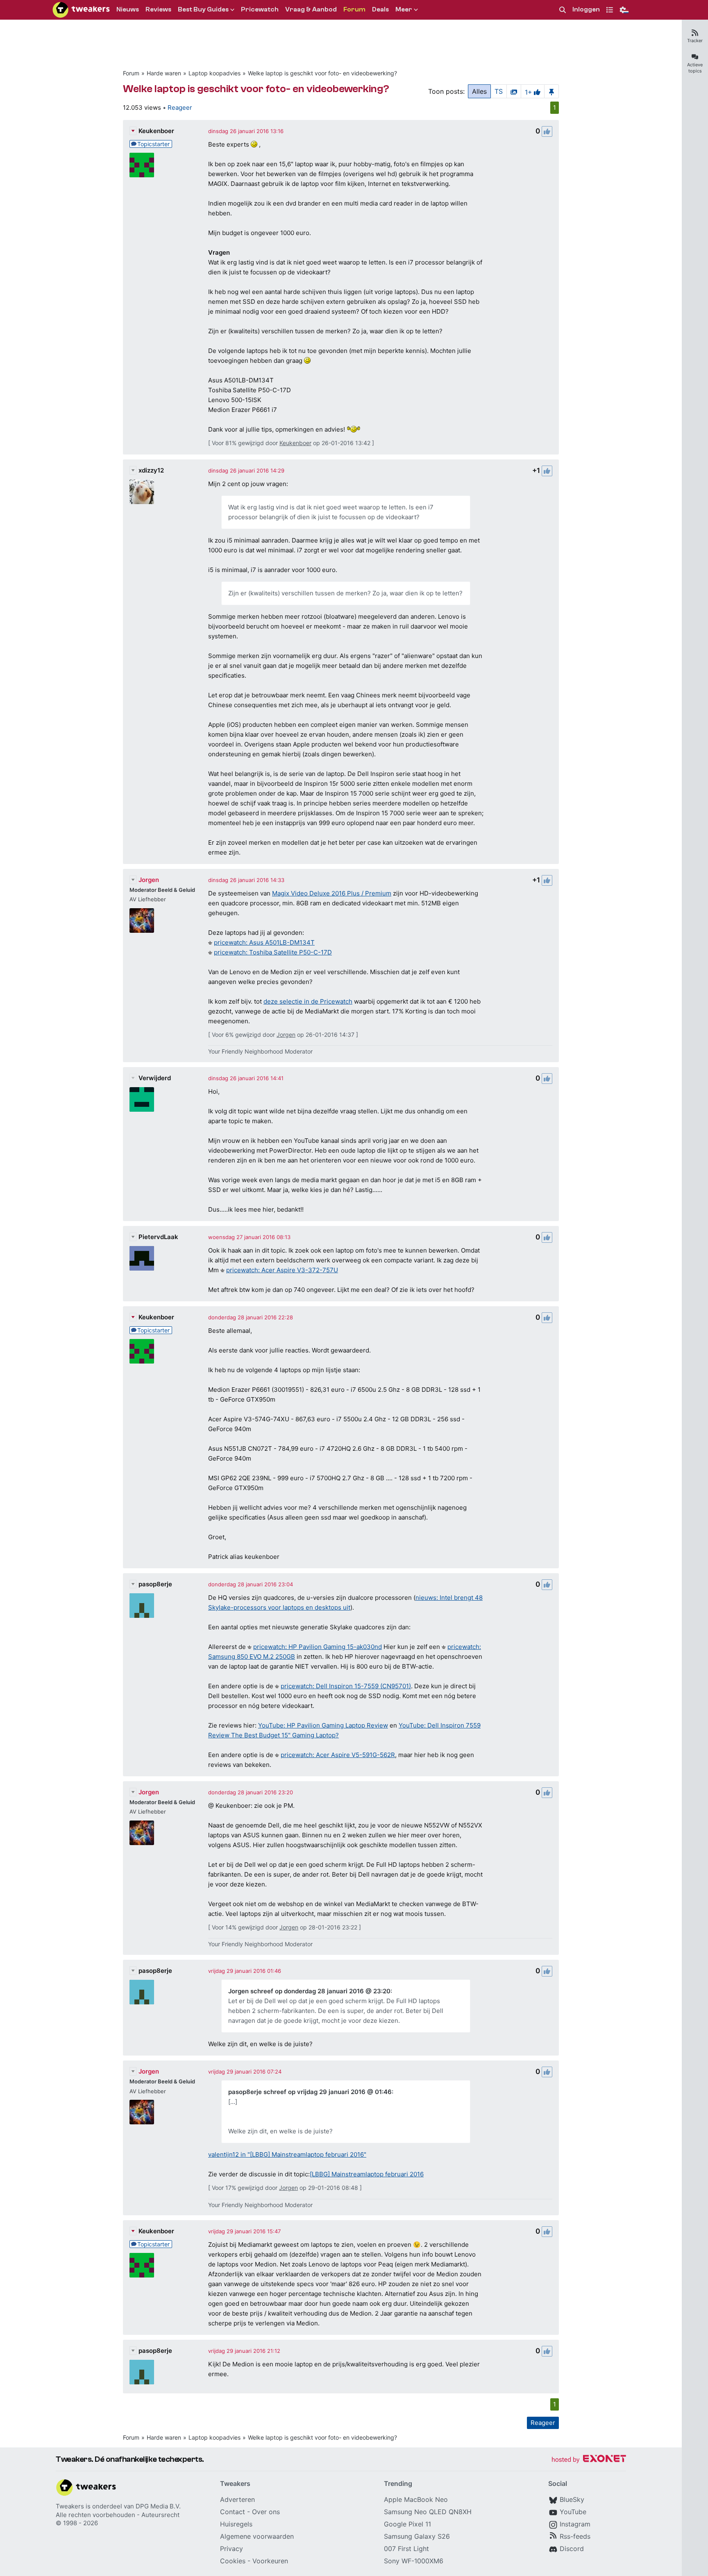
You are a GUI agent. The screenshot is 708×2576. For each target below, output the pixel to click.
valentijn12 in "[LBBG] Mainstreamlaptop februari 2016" (287, 2154)
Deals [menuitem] (380, 9)
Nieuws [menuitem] (128, 9)
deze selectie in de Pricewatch (308, 1001)
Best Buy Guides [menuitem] (203, 9)
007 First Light (406, 2549)
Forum (131, 73)
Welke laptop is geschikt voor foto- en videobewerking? (322, 73)
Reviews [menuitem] (158, 9)
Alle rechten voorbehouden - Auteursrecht (118, 2515)
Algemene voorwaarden (257, 2536)
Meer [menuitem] (404, 9)
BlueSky (572, 2499)
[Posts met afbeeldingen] (514, 91)
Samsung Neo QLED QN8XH (428, 2512)
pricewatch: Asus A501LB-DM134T (264, 942)
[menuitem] (563, 10)
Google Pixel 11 (407, 2524)
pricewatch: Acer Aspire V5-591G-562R (338, 1755)
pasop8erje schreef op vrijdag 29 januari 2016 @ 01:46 (310, 2092)
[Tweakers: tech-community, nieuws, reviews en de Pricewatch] (81, 10)
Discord (572, 2549)
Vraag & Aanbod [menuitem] (311, 9)
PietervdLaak (158, 1237)
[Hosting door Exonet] (589, 2460)
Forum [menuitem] (354, 9)
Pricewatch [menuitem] (260, 9)
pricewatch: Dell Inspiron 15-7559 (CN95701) (346, 1686)
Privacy (231, 2549)
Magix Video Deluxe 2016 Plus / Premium (332, 893)
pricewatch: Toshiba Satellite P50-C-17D (273, 952)
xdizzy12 (151, 470)
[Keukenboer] (142, 165)
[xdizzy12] (142, 492)
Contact (233, 2512)
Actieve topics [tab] (695, 68)
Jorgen (149, 880)
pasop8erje (155, 1584)
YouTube (573, 2512)
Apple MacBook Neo (416, 2499)
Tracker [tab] (695, 41)
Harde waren (164, 73)
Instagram (575, 2524)
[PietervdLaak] (142, 1258)
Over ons (266, 2512)
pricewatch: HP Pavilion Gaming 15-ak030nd (318, 1647)
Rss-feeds (575, 2536)
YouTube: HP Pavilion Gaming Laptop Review (323, 1725)
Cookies (233, 2561)
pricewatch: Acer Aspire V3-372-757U (282, 1270)
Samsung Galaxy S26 (417, 2536)
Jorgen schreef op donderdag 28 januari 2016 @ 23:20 (309, 1991)
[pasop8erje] (142, 1606)
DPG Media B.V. (158, 2506)
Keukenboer (156, 131)
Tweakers (70, 2506)
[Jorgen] (142, 920)
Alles (479, 91)
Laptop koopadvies (214, 73)
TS (499, 91)
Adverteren (237, 2499)
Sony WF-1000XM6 (414, 2561)
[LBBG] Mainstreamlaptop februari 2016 (367, 2174)
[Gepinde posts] (551, 91)
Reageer (180, 107)
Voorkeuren (270, 2561)
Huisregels (236, 2524)
